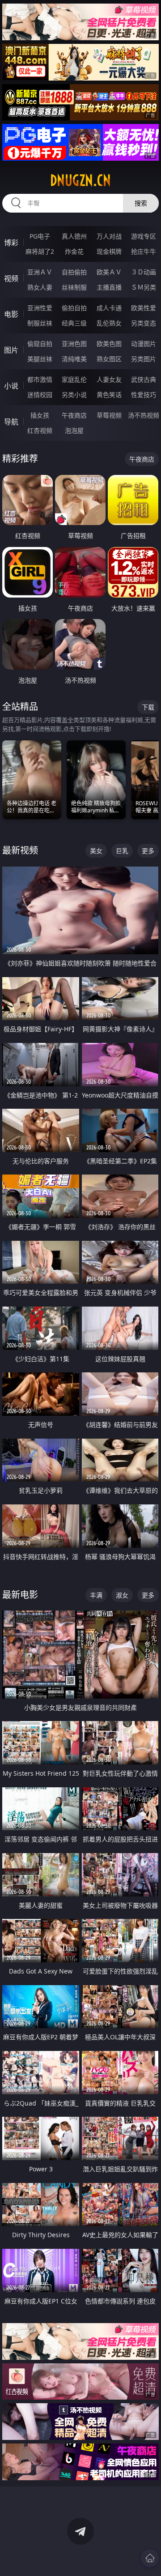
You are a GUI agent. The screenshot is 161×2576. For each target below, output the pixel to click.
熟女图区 (109, 359)
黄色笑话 (109, 395)
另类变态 (144, 323)
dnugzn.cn (80, 180)
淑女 (122, 1595)
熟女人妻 (40, 287)
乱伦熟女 (109, 323)
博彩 (11, 243)
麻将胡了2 (40, 251)
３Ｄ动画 (144, 272)
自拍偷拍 (74, 272)
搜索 (141, 203)
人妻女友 (109, 379)
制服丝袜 (40, 323)
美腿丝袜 (40, 359)
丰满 (96, 1595)
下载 (148, 707)
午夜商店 (74, 415)
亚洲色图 (74, 344)
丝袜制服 (74, 287)
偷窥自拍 (40, 344)
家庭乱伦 (74, 379)
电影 (11, 314)
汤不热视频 (144, 415)
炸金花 (74, 251)
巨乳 (122, 851)
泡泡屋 (74, 430)
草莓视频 (109, 415)
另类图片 (144, 359)
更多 (148, 851)
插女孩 (40, 415)
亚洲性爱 (40, 308)
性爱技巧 (144, 395)
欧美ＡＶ (109, 272)
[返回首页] (150, 2558)
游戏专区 (144, 236)
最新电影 (20, 1595)
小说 (11, 386)
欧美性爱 (144, 308)
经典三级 (74, 323)
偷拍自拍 (74, 308)
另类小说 (74, 395)
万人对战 (109, 236)
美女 (96, 851)
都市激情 (40, 379)
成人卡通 (109, 308)
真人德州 (74, 236)
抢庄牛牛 (144, 251)
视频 (11, 278)
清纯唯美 (74, 359)
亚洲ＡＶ (40, 272)
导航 (11, 422)
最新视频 (20, 850)
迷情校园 (40, 395)
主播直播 (109, 287)
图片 (11, 350)
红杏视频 (40, 430)
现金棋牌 (109, 251)
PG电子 (40, 236)
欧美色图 (109, 344)
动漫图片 (144, 344)
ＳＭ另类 (144, 287)
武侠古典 (144, 379)
